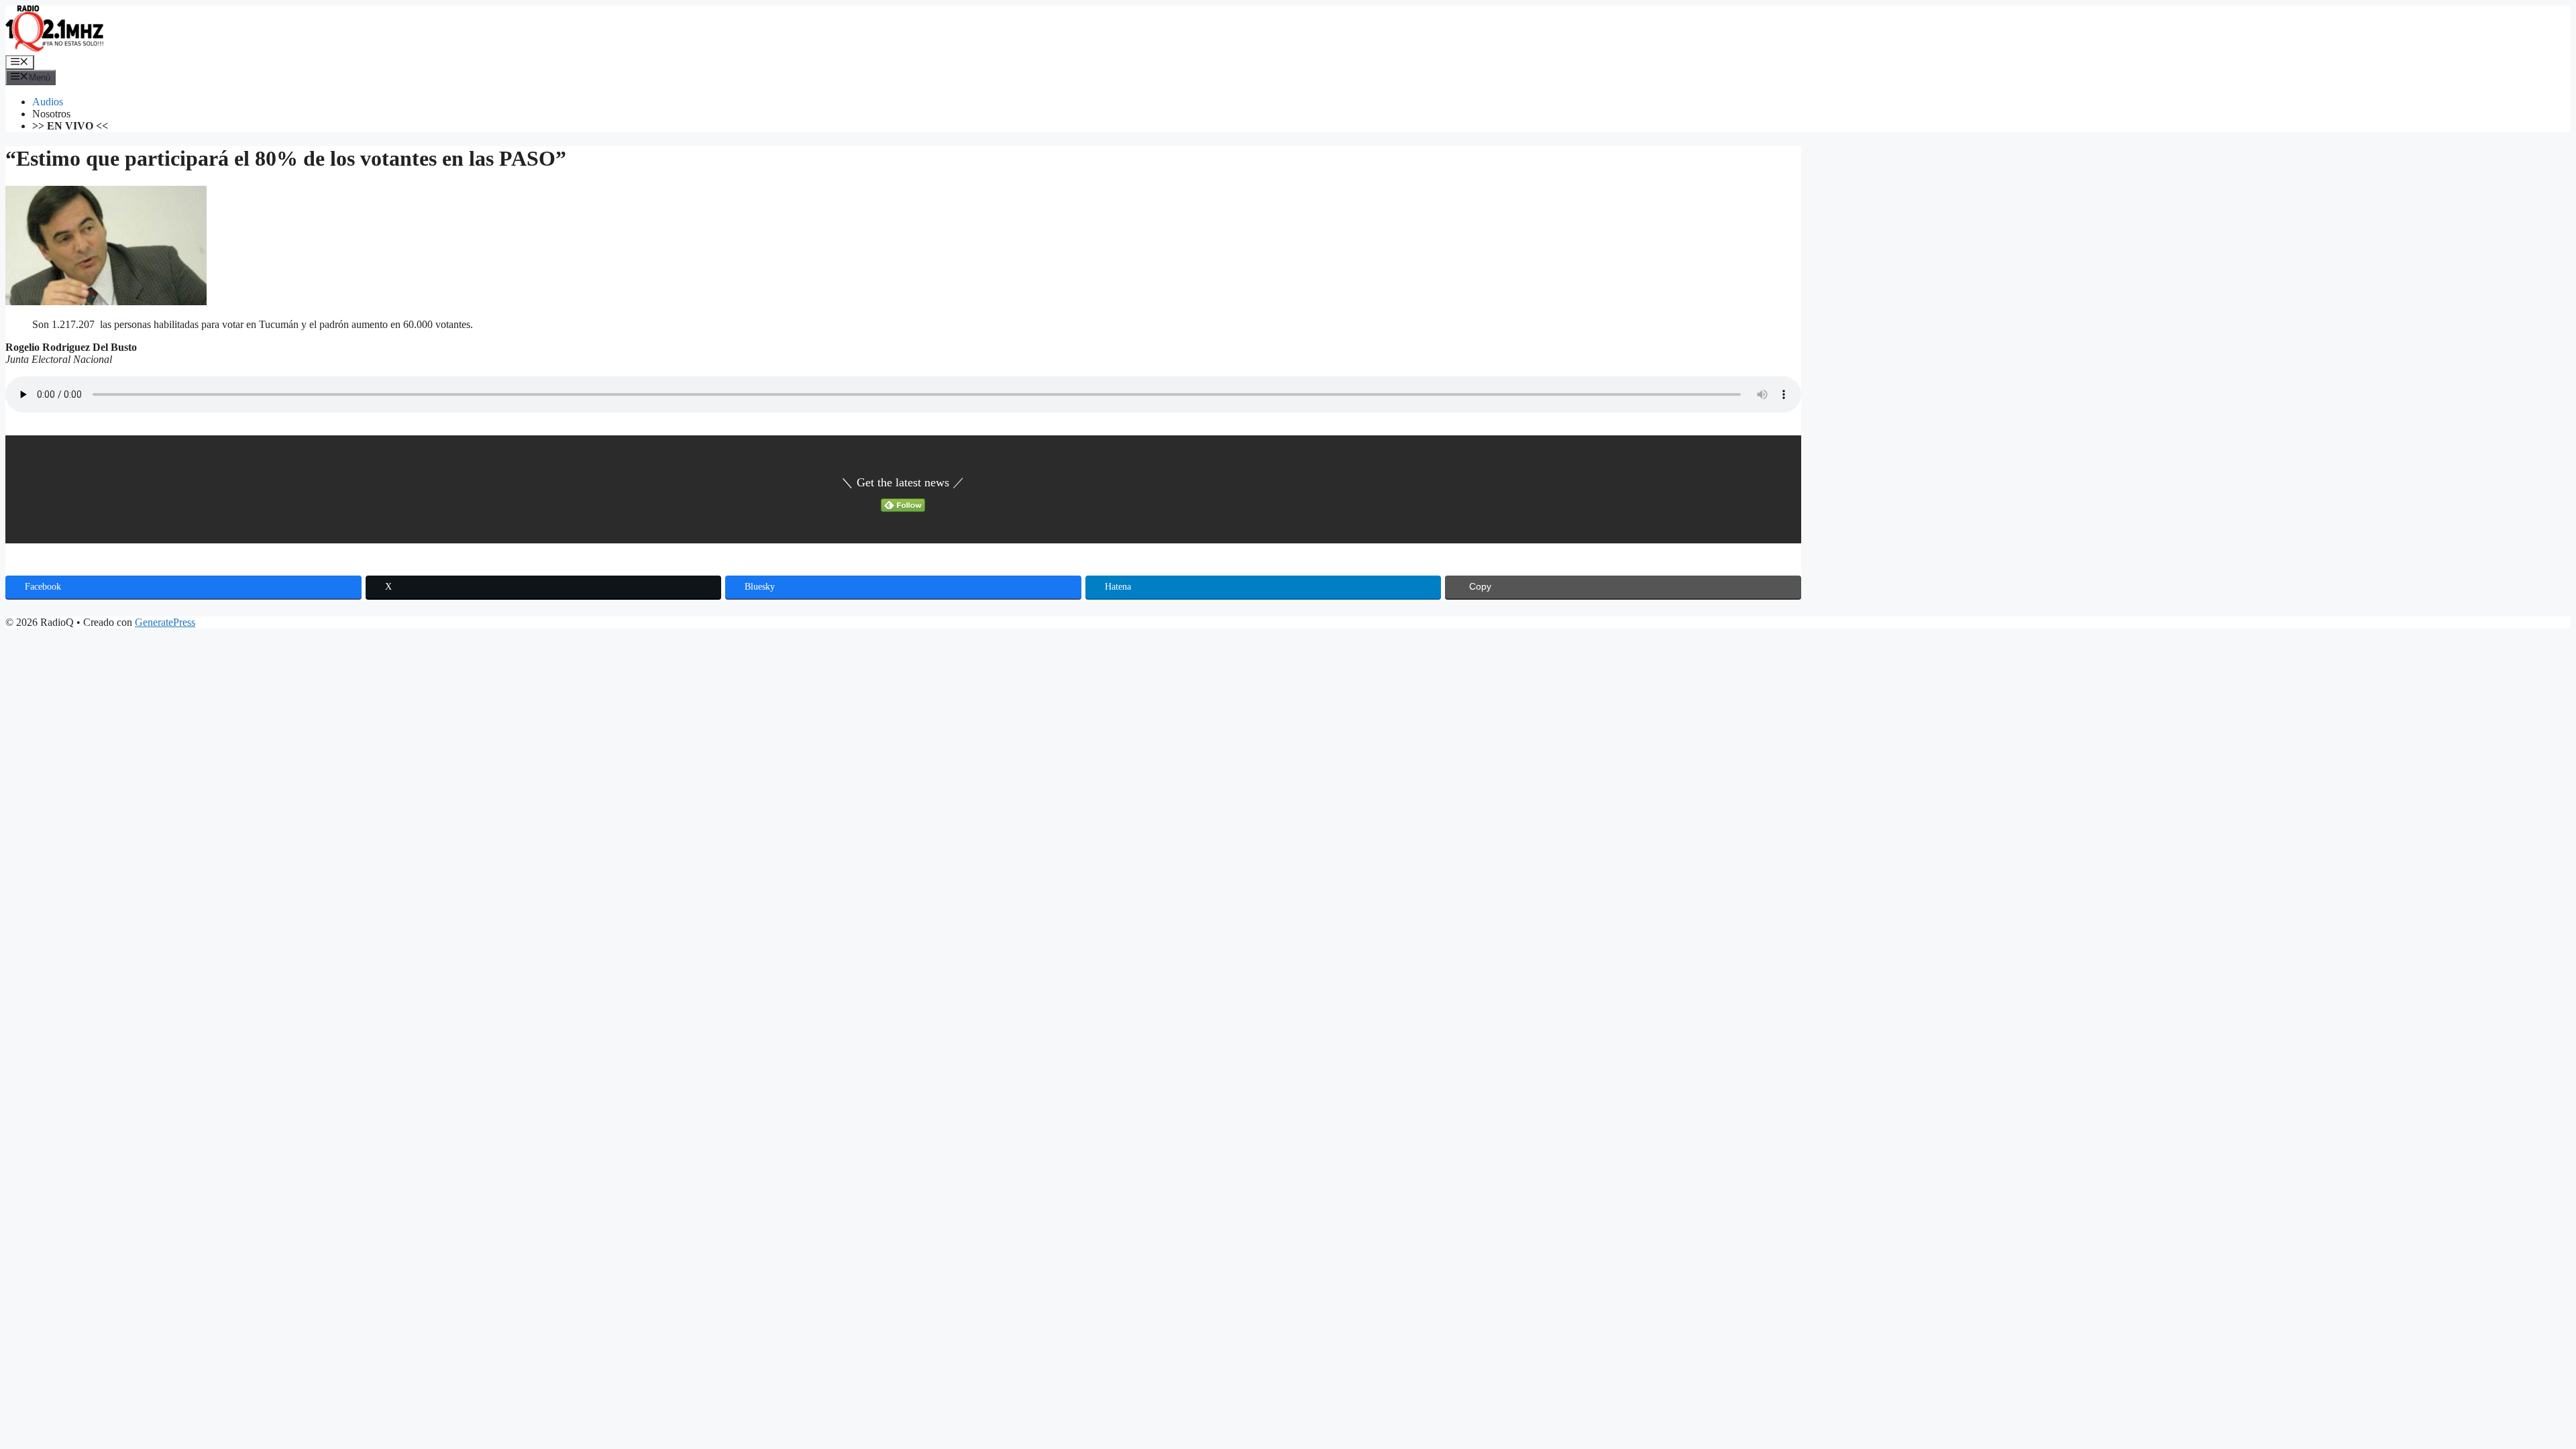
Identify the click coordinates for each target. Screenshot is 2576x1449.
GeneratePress (165, 622)
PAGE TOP (2511, 1392)
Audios (48, 102)
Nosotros (51, 114)
